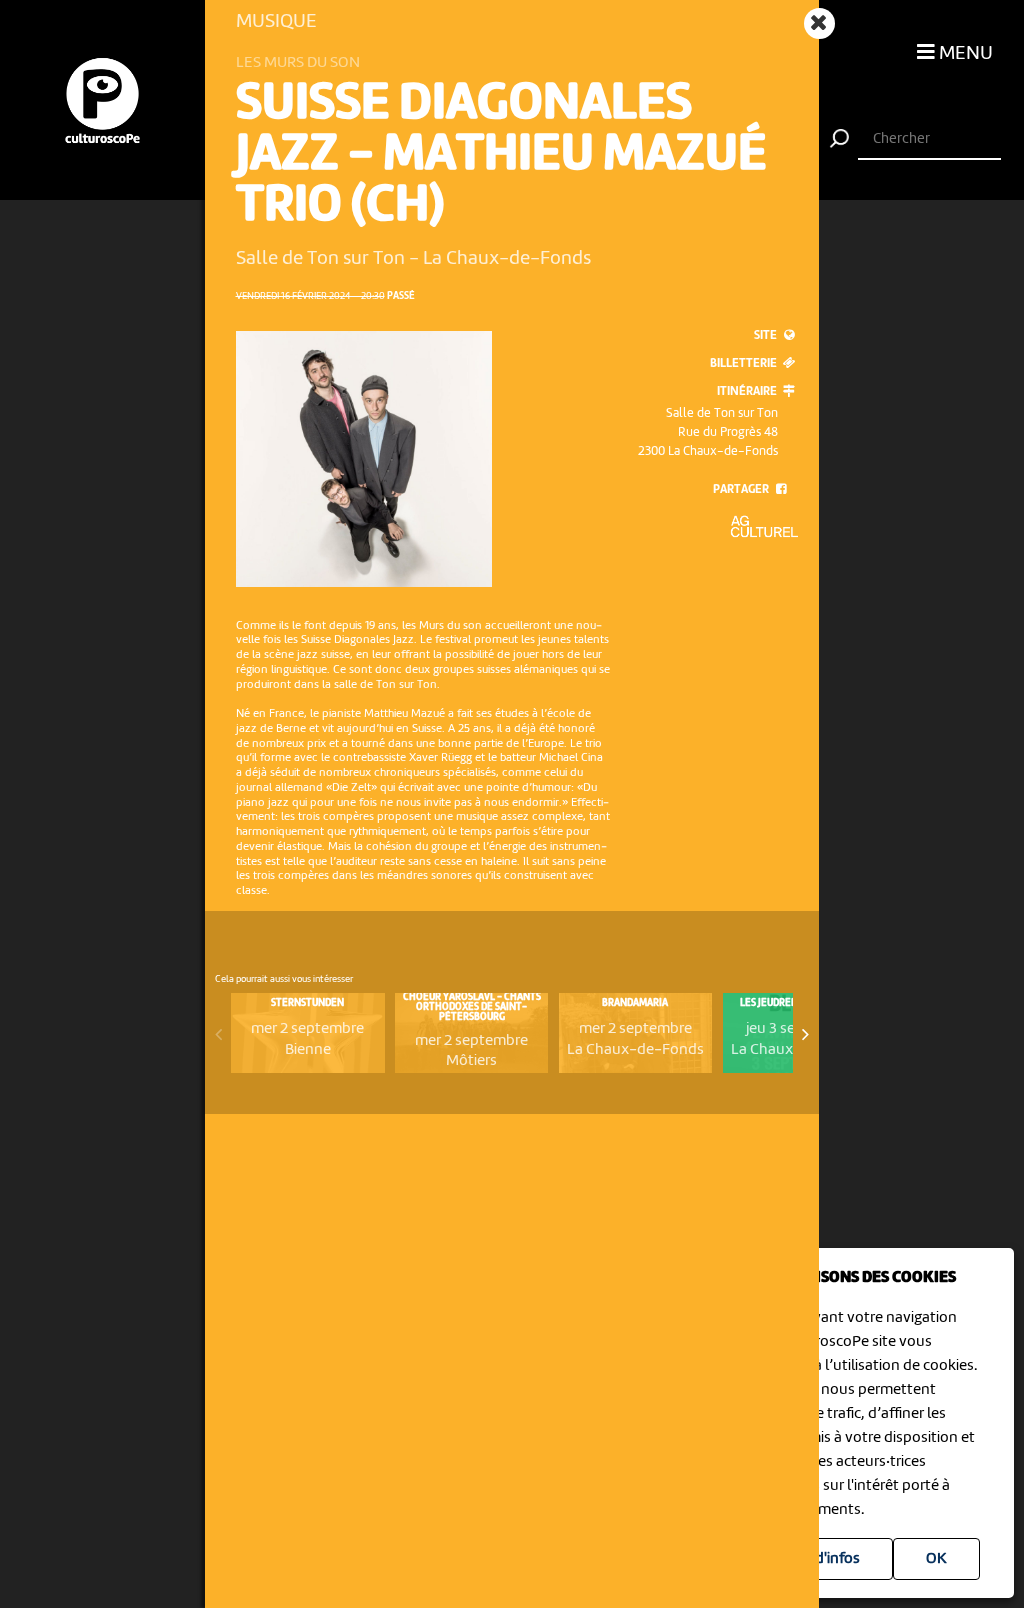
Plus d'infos (821, 1559)
